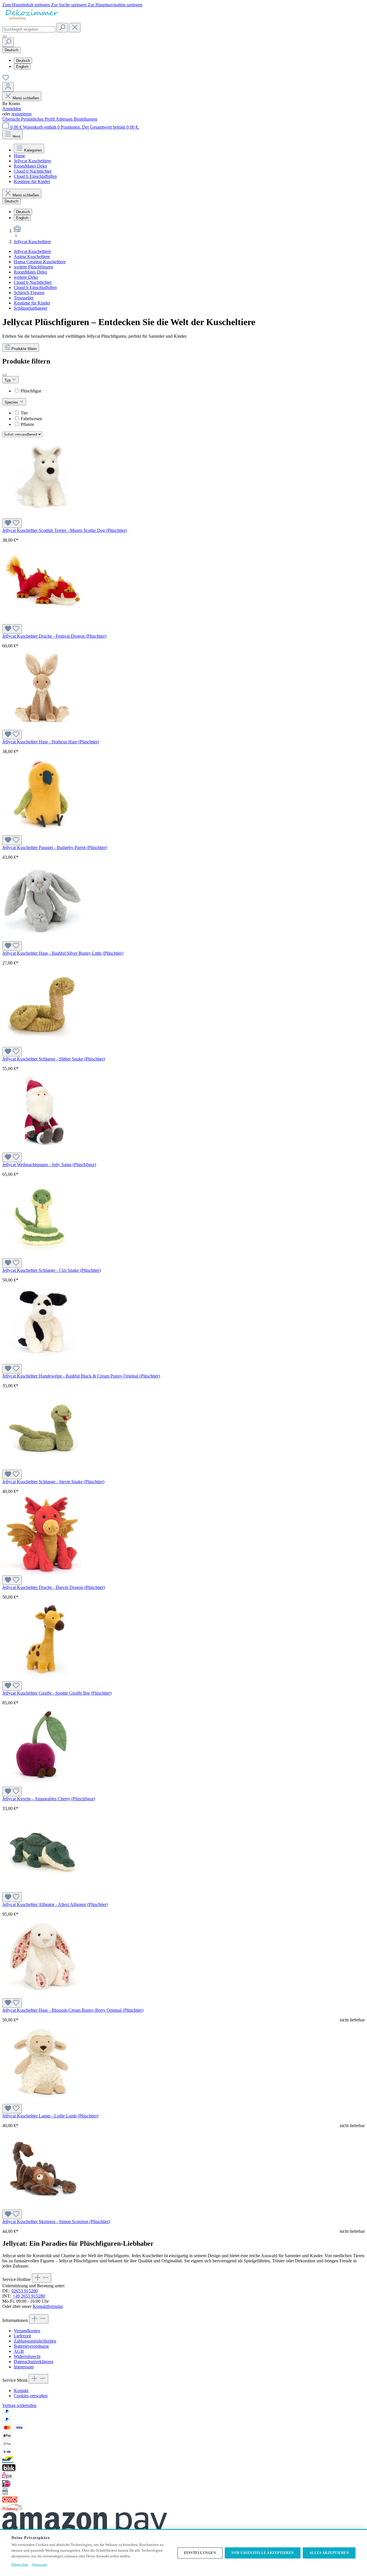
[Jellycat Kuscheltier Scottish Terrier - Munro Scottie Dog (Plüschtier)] (42, 516)
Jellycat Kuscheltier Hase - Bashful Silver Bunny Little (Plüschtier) (63, 953)
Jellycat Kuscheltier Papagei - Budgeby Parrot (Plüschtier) (55, 847)
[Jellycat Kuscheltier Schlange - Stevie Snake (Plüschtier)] (42, 1467)
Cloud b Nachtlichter (33, 282)
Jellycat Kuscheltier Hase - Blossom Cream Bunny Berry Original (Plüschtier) (73, 2010)
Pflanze (27, 424)
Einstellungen (200, 2553)
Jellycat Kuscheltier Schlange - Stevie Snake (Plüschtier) (53, 1482)
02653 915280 (25, 2291)
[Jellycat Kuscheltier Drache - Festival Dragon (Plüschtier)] (42, 621)
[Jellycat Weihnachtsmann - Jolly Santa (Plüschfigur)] (42, 1150)
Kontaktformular (48, 2306)
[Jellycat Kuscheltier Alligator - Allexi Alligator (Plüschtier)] (42, 1890)
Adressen (65, 119)
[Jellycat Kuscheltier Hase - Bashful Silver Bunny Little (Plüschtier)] (42, 939)
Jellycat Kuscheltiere (32, 251)
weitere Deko (26, 277)
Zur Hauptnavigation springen (115, 5)
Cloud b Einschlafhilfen (35, 287)
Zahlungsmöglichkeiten (35, 2341)
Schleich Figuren (29, 293)
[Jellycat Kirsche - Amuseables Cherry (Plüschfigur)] (42, 1784)
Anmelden (12, 109)
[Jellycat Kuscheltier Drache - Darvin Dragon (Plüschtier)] (42, 1573)
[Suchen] (62, 28)
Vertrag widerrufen (19, 2405)
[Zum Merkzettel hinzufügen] (12, 523)
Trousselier (24, 298)
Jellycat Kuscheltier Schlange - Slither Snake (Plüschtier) (54, 1059)
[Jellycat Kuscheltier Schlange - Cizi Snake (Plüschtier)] (42, 1256)
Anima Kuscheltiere (32, 257)
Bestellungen (85, 119)
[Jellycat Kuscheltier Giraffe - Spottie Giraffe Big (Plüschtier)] (42, 1678)
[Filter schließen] (5, 375)
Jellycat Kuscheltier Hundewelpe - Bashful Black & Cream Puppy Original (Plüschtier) (81, 1376)
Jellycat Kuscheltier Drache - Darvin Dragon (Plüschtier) (54, 1587)
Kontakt (21, 2391)
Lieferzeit (22, 2336)
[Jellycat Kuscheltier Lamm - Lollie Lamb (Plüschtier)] (42, 2101)
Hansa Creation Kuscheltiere (40, 262)
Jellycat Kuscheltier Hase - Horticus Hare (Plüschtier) (51, 742)
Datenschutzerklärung (34, 2362)
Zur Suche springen (69, 5)
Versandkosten (27, 2331)
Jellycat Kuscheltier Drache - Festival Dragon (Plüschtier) (54, 636)
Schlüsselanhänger (31, 308)
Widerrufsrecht (27, 2356)
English (22, 67)
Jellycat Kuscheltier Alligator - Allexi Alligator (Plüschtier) (55, 1904)
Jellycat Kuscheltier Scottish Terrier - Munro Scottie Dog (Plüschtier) (65, 530)
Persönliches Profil (38, 119)
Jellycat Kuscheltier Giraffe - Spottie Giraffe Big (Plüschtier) (57, 1693)
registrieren (22, 114)
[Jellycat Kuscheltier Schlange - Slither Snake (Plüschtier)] (42, 1044)
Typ (8, 380)
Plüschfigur (31, 391)
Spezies (12, 402)
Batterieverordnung (31, 2346)
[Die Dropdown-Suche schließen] (75, 28)
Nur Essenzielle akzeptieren (263, 2553)
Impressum (24, 2367)
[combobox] (29, 29)
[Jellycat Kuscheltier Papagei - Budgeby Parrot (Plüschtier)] (42, 833)
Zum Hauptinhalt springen (27, 5)
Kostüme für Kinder (32, 303)
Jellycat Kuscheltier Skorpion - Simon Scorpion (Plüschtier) (56, 2222)
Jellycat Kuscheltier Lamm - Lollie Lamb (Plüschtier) (50, 2116)
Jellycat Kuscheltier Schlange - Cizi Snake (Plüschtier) (51, 1270)
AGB (19, 2351)
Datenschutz (20, 2565)
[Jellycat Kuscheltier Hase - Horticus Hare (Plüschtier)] (42, 727)
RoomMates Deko (30, 272)
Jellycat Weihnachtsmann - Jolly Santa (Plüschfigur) (49, 1165)
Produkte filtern (24, 349)
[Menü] (5, 36)
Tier (24, 413)
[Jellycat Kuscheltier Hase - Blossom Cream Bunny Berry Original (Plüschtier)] (42, 1996)
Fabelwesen (31, 419)
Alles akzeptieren (329, 2553)
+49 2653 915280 (29, 2296)
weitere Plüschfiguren (33, 267)
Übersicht (12, 119)
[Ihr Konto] (8, 87)
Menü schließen (26, 98)
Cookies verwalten (31, 2396)
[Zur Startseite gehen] (31, 20)
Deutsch (23, 61)
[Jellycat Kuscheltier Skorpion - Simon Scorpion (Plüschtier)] (42, 2207)
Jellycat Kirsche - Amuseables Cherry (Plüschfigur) (49, 1799)
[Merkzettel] (6, 79)
